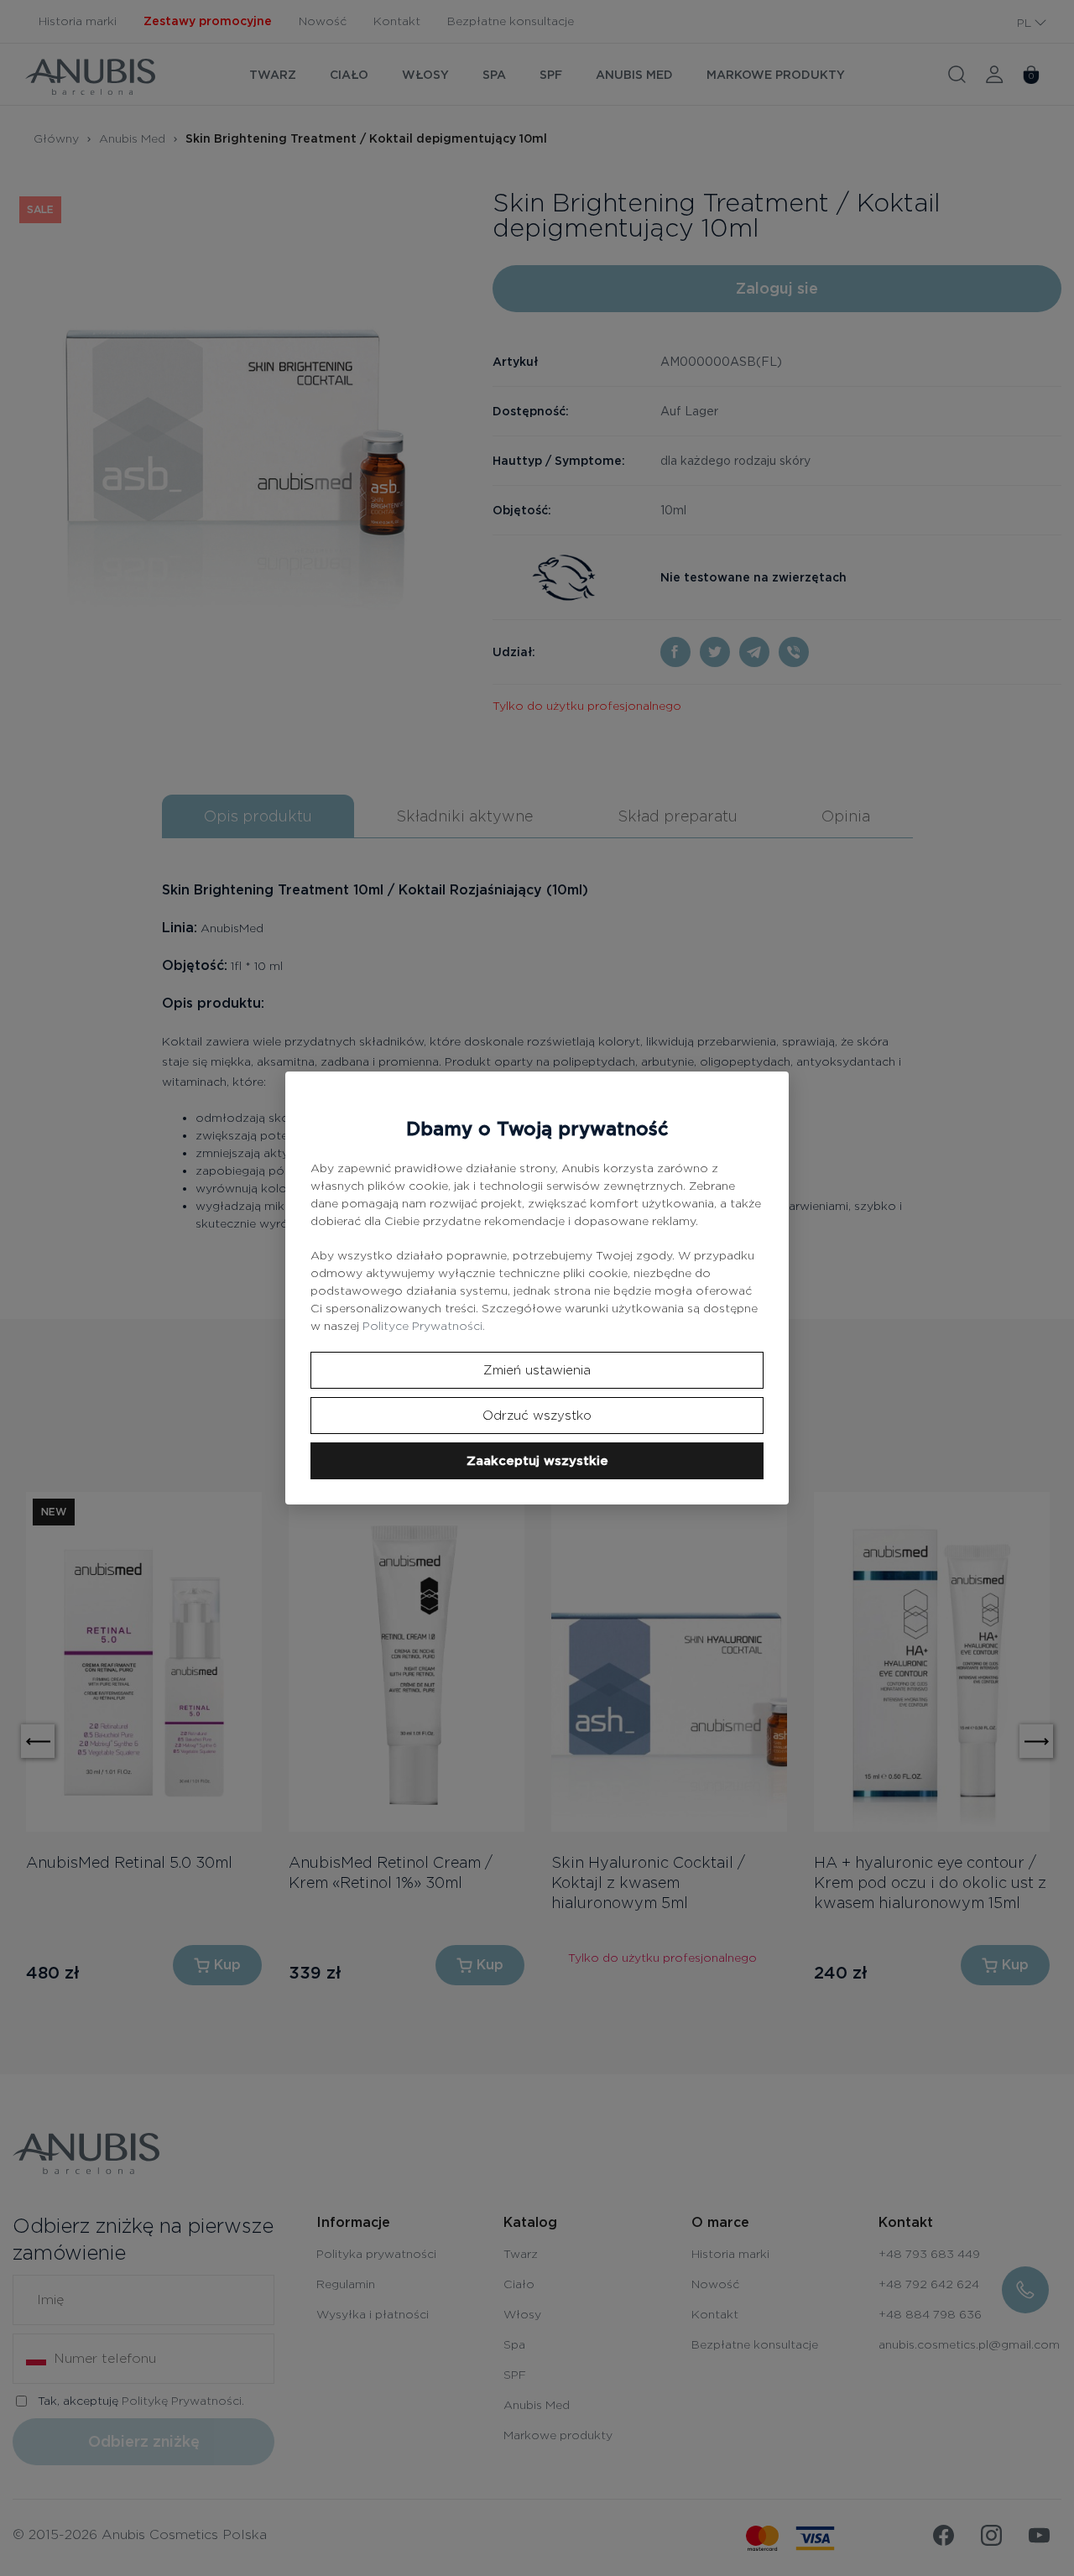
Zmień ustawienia (537, 1370)
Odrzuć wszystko (537, 1416)
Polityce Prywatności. (424, 1326)
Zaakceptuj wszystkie (537, 1461)
